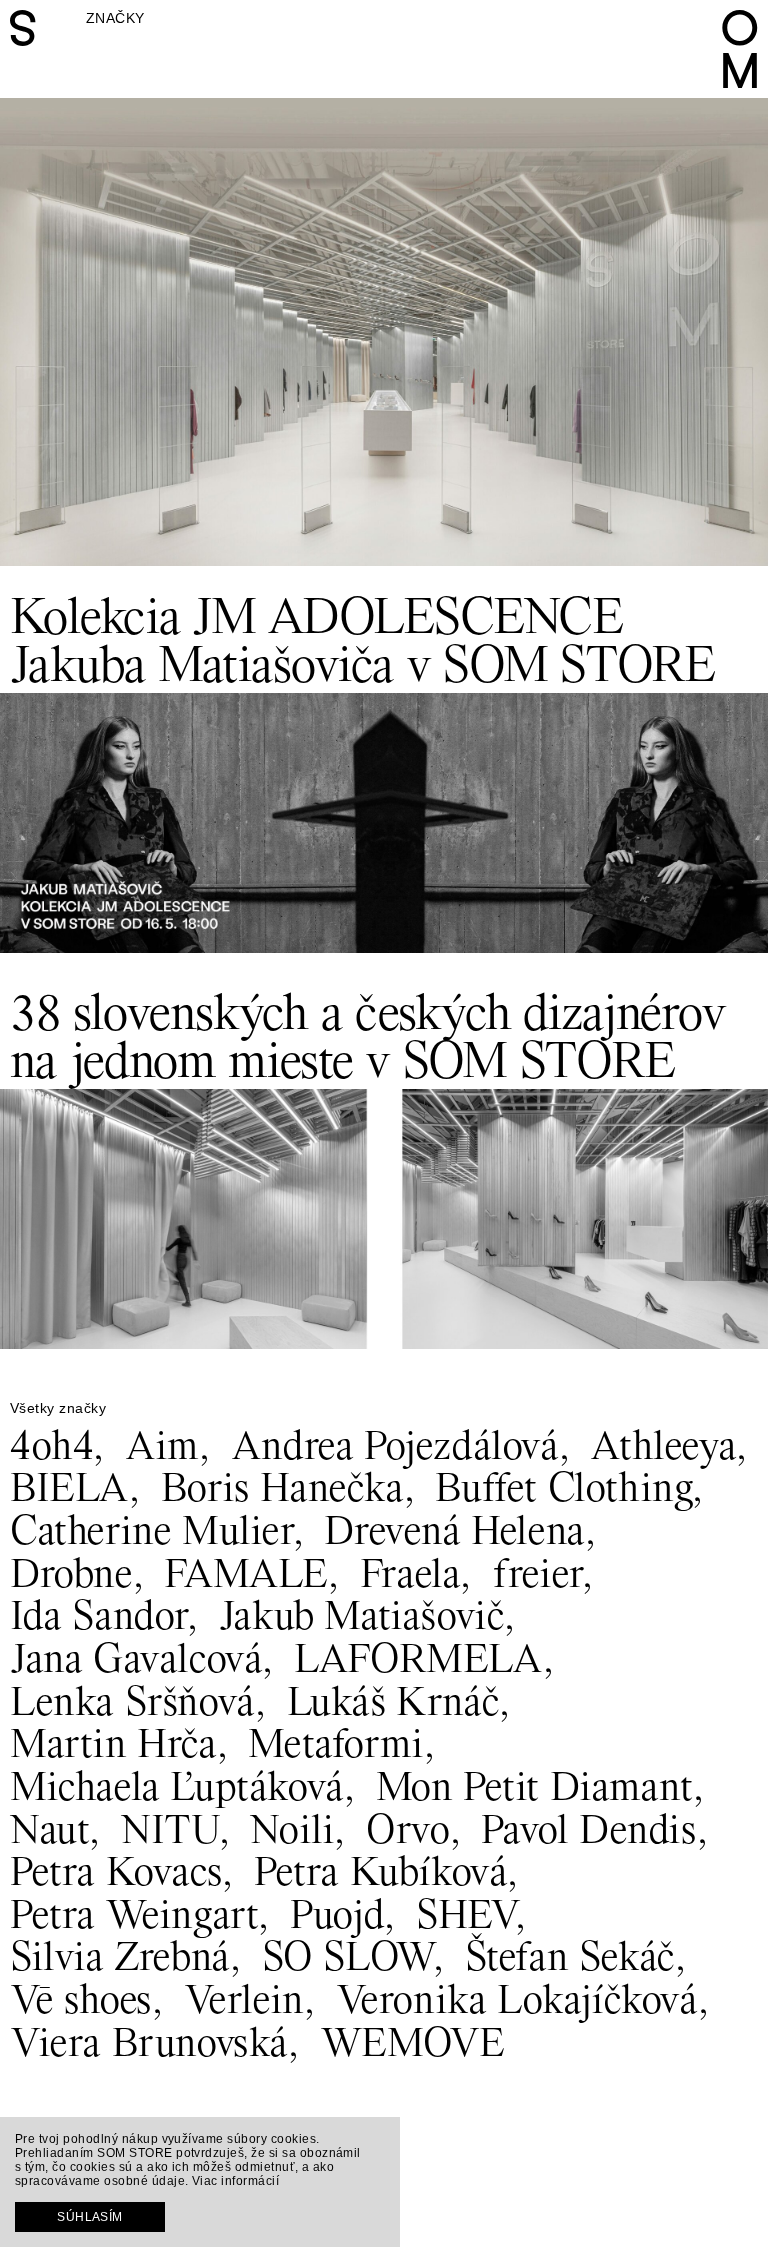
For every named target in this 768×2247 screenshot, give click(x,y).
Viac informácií (235, 2181)
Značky (115, 18)
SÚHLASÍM (90, 2217)
